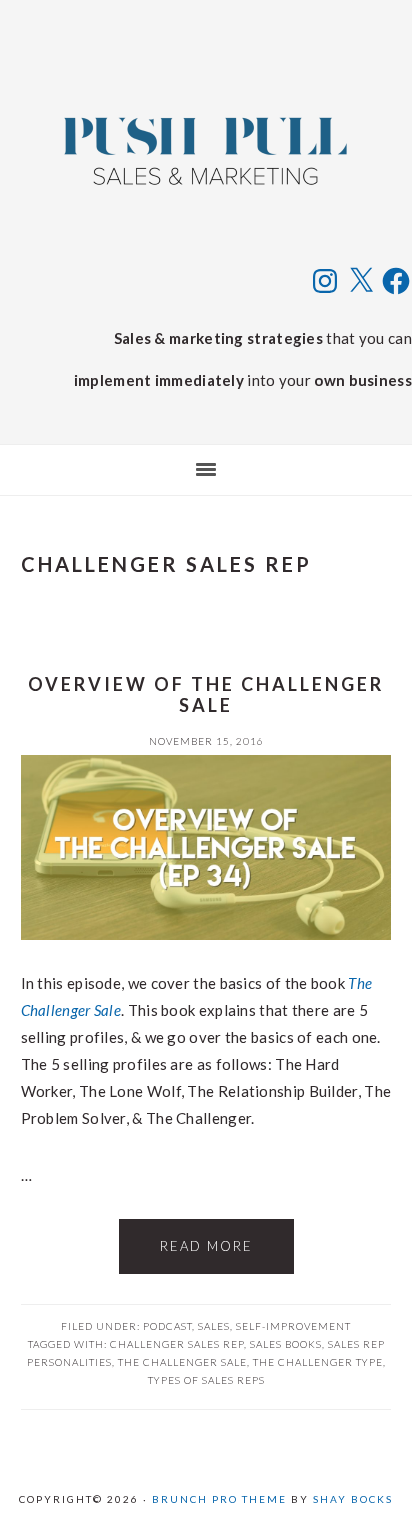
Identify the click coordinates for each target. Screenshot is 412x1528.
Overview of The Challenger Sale (206, 695)
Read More (206, 1246)
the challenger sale (182, 1362)
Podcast (167, 1326)
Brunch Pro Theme (219, 1499)
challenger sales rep (177, 1344)
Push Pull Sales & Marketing (206, 150)
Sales (214, 1326)
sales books (286, 1344)
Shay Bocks (353, 1499)
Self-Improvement (293, 1326)
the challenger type (318, 1362)
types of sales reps (206, 1380)
